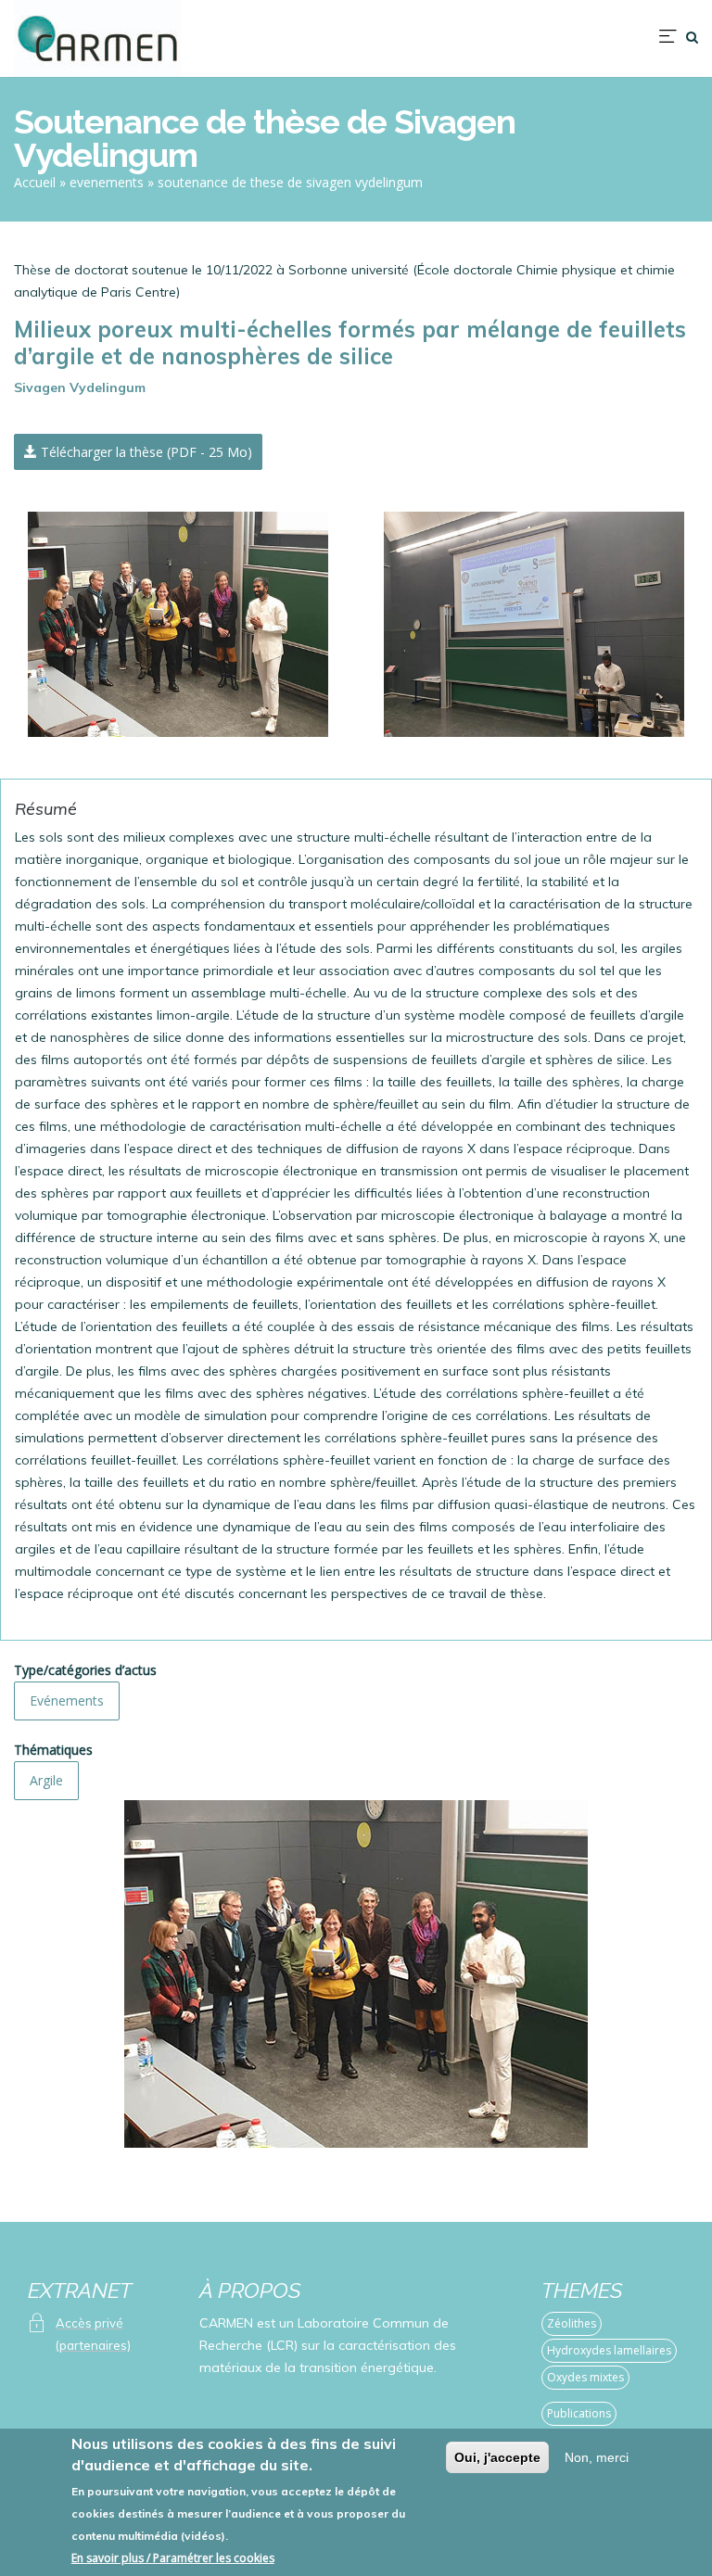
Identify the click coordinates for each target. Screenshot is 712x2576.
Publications (579, 2413)
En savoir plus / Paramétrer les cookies (173, 2558)
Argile (46, 1780)
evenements (107, 182)
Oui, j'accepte (497, 2457)
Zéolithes (572, 2323)
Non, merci (597, 2457)
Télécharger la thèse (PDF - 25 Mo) (145, 452)
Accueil (35, 182)
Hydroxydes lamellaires (609, 2350)
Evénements (67, 1700)
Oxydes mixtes (585, 2377)
